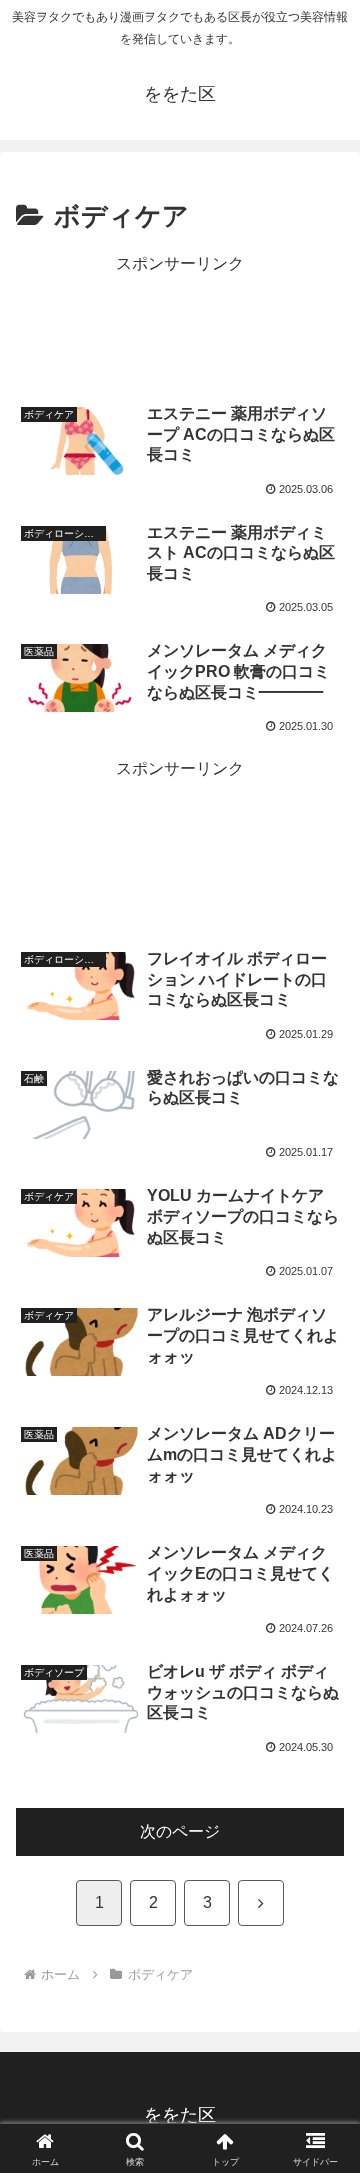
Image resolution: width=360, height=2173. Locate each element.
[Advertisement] (180, 328)
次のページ (180, 1831)
